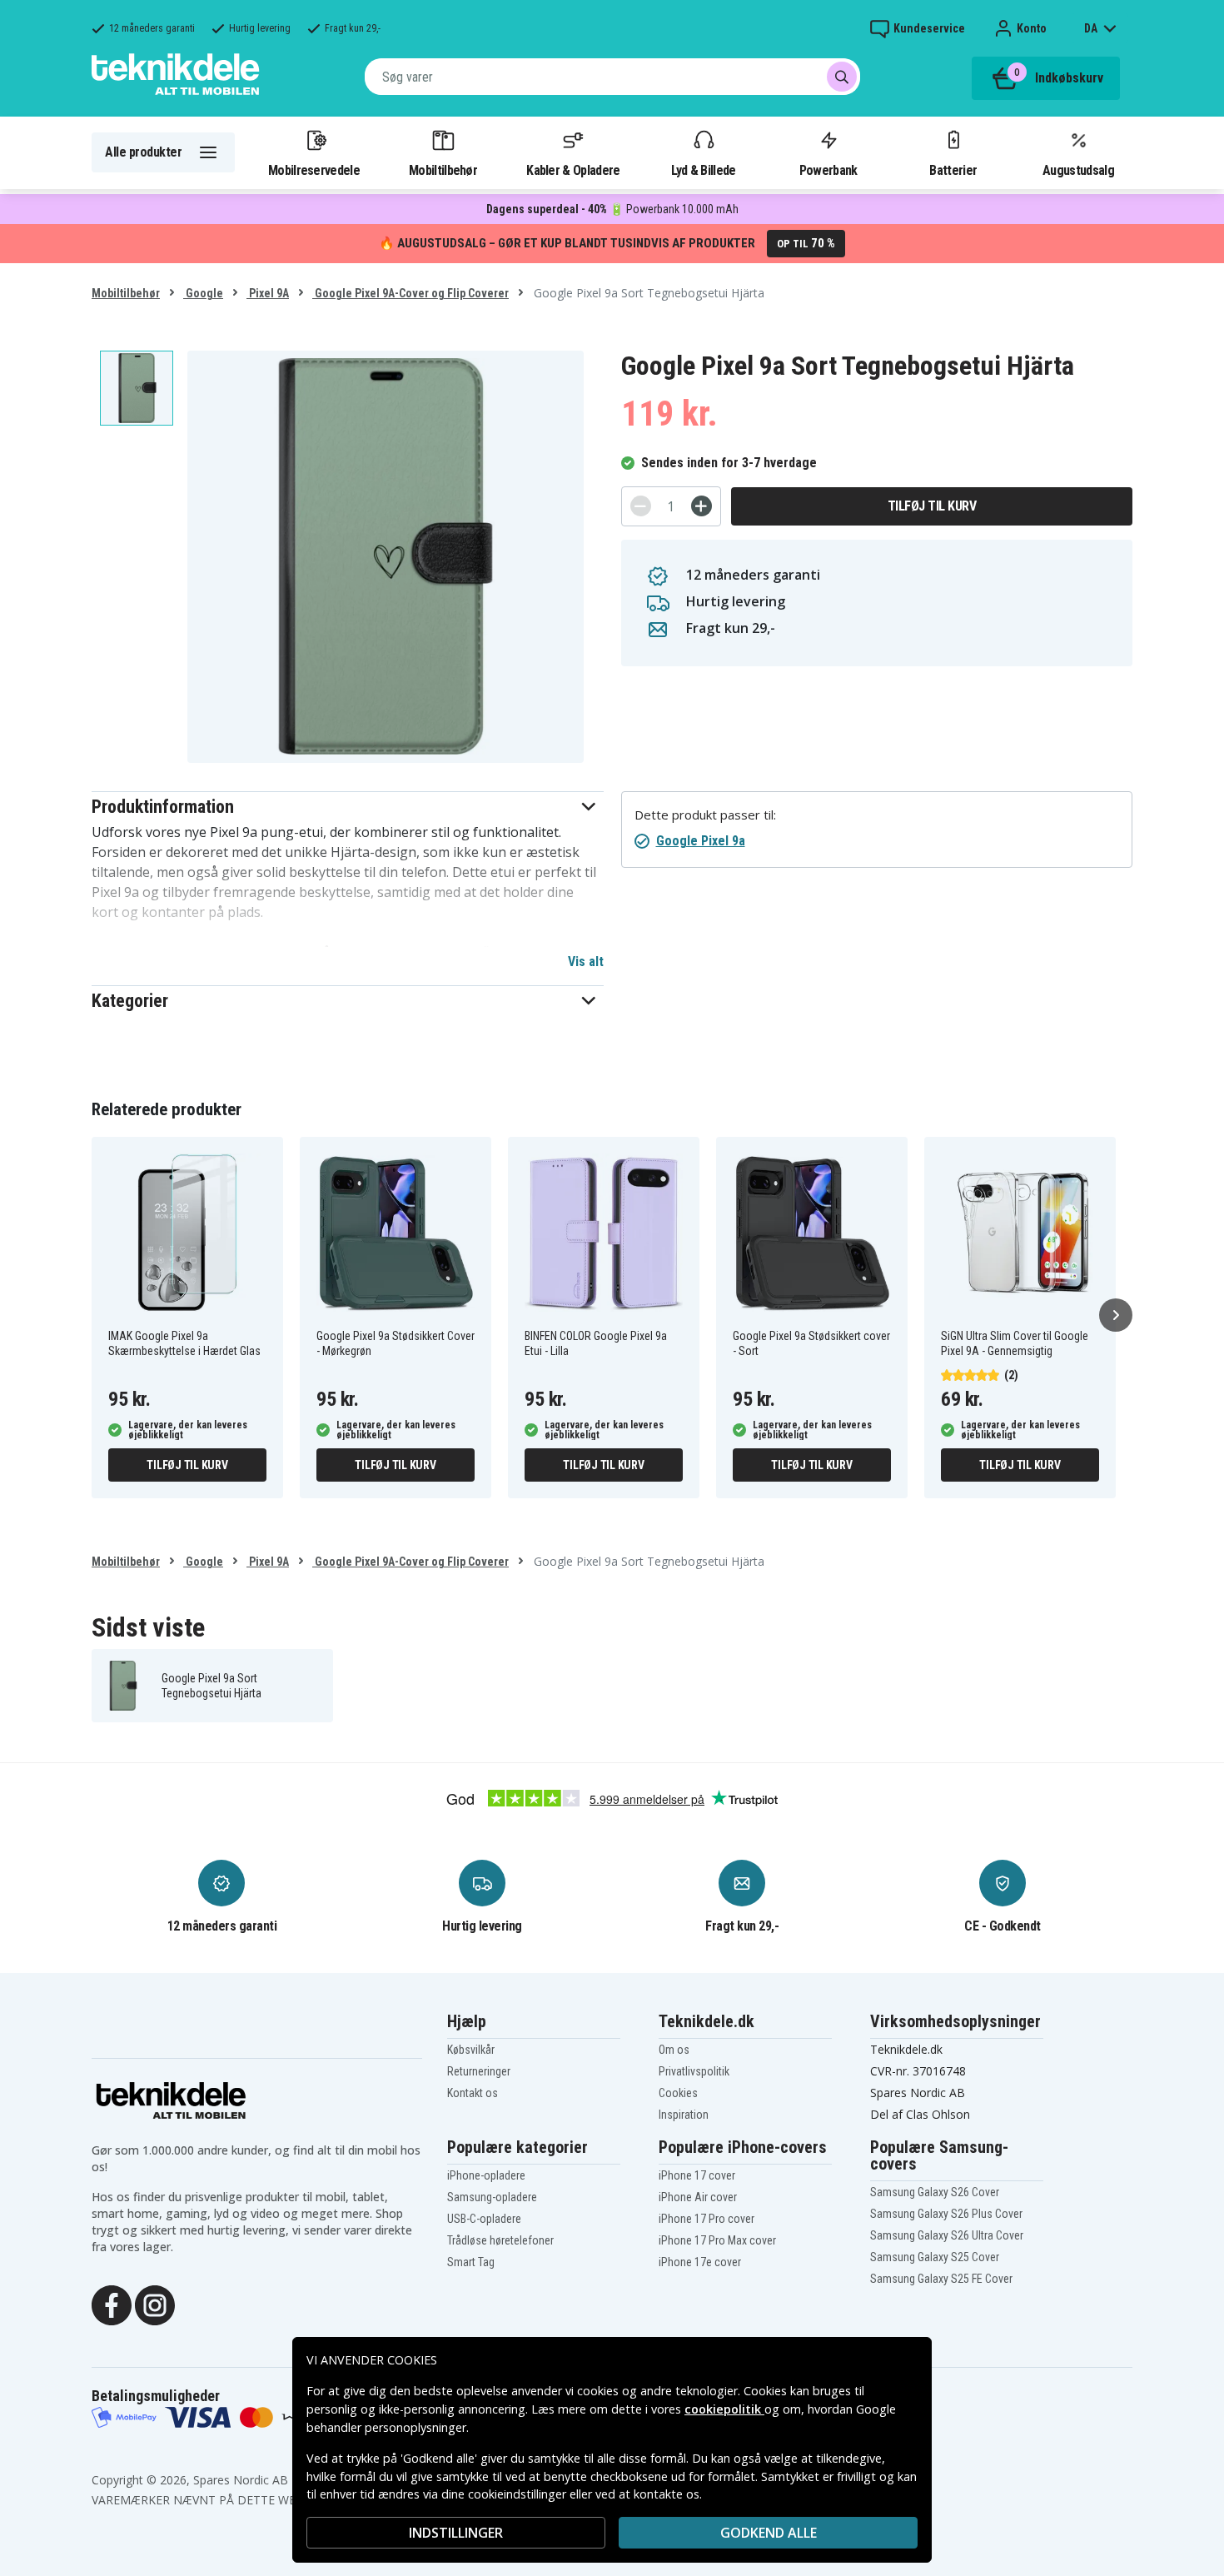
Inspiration (684, 2115)
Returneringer (479, 2071)
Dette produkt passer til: (705, 815)
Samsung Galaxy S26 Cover (935, 2192)
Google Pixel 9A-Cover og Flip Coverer (410, 293)
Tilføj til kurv (932, 506)
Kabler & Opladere (573, 170)
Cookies (678, 2093)
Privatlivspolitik (694, 2071)
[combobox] (612, 77)
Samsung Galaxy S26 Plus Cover (946, 2214)
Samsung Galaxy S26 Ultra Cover (947, 2235)
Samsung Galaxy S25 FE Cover (941, 2279)
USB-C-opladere (484, 2219)
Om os (674, 2050)
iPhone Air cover (698, 2197)
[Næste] (1116, 1315)
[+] (702, 506)
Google (203, 293)
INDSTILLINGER (456, 2533)
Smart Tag (471, 2262)
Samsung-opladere (492, 2197)
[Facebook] (112, 2304)
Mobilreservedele (314, 170)
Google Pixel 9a (701, 841)
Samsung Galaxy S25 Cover (935, 2257)
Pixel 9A (268, 293)
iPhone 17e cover (700, 2262)
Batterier (953, 170)
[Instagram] (155, 2304)
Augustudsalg (1078, 170)
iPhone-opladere (486, 2175)
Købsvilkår (471, 2050)
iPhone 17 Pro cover (707, 2219)
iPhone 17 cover (697, 2175)
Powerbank (828, 170)
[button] (348, 807)
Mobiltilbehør (443, 170)
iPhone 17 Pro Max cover (717, 2240)
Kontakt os (473, 2093)
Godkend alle (769, 2533)
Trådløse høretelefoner (500, 2240)
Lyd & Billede (704, 170)
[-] (641, 506)
